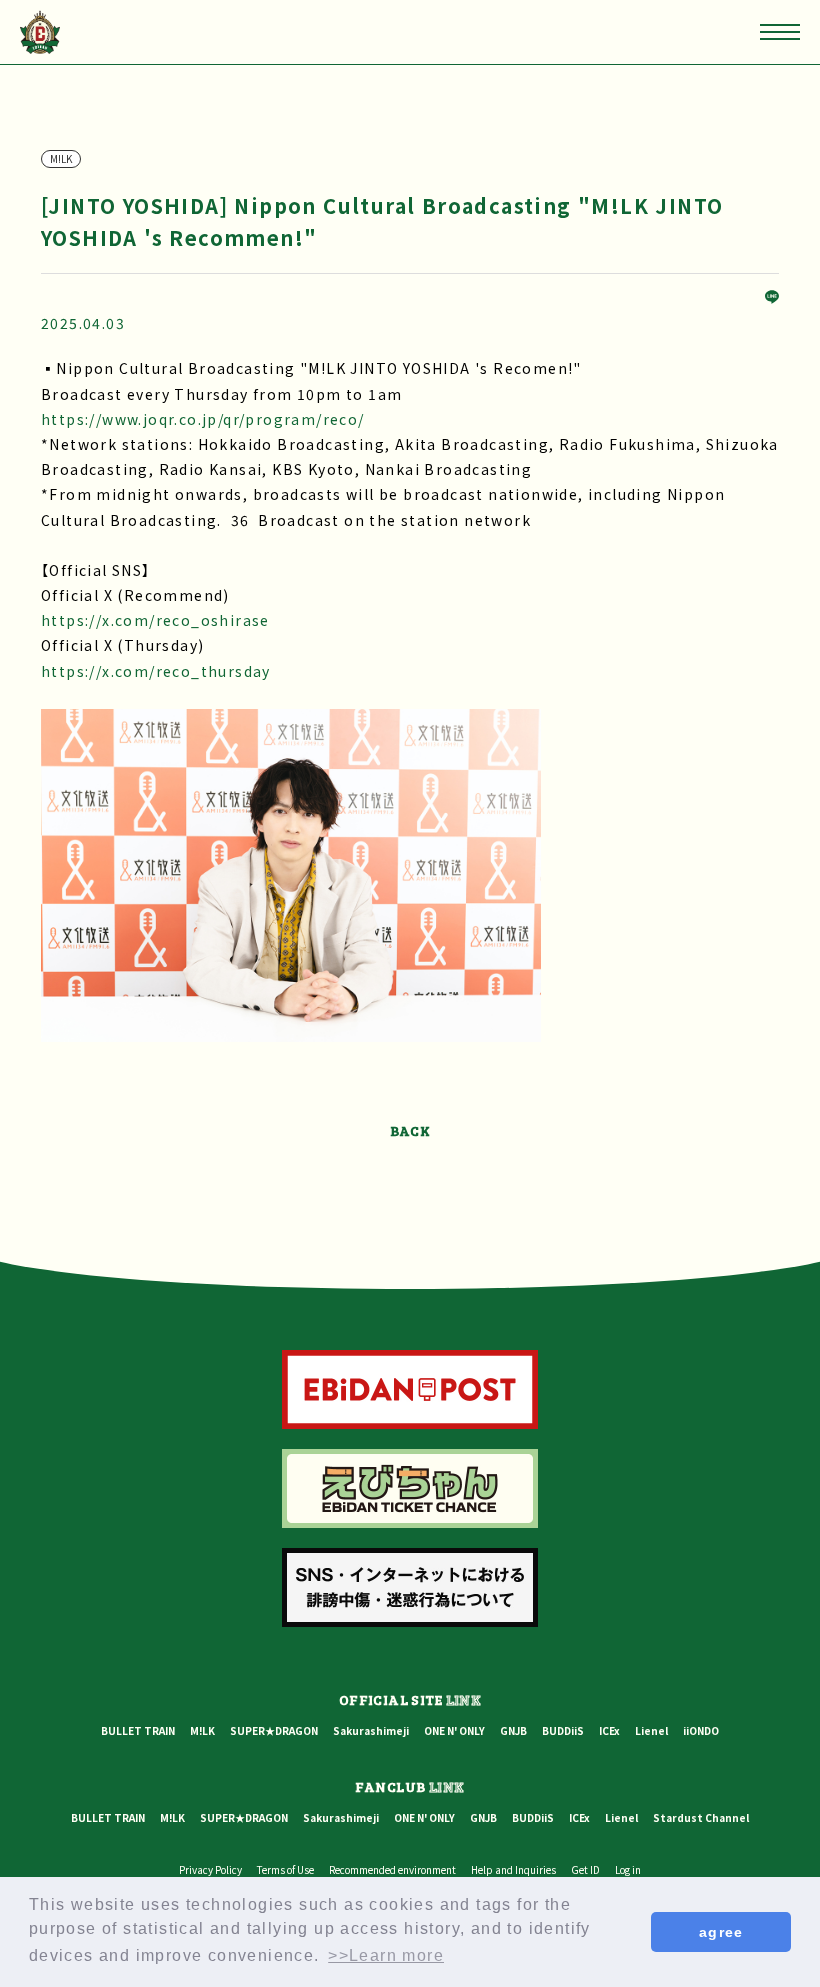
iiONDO (701, 1730)
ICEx (609, 1730)
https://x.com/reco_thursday (156, 671)
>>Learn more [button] (386, 1955)
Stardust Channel (701, 1817)
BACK (410, 1130)
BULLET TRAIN (138, 1730)
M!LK (202, 1730)
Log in (628, 1869)
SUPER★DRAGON (274, 1730)
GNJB (513, 1730)
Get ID (585, 1869)
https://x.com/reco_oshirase (155, 620)
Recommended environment (392, 1869)
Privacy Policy (210, 1869)
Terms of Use (285, 1869)
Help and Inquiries (513, 1869)
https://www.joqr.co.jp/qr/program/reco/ (203, 419)
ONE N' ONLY (454, 1730)
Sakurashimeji (371, 1730)
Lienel (651, 1730)
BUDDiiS (563, 1730)
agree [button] (721, 1932)
